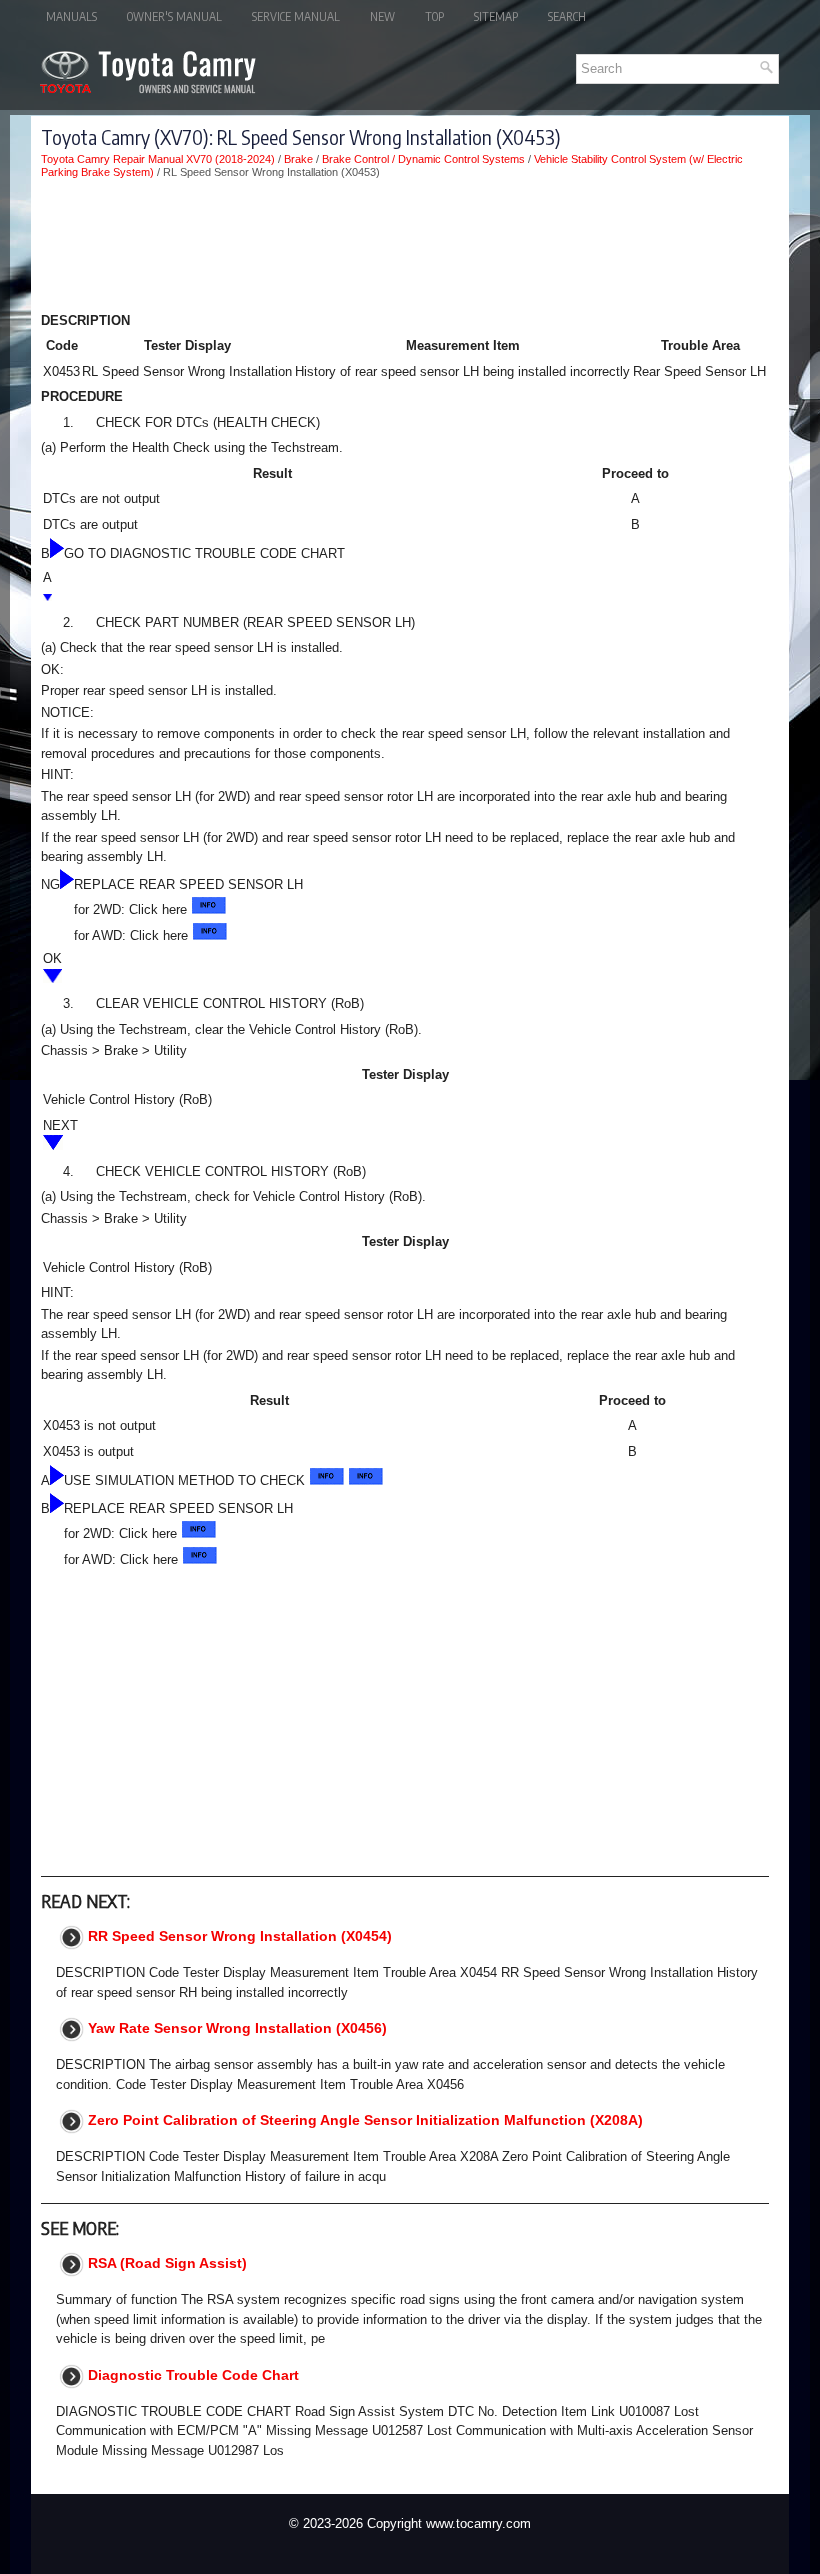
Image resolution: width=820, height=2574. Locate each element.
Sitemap (496, 16)
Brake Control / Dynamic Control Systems (423, 159)
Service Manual (296, 16)
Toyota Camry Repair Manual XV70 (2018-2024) (158, 159)
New (382, 16)
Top (434, 16)
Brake (298, 159)
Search (567, 16)
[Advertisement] (405, 249)
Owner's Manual (174, 16)
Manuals (71, 16)
